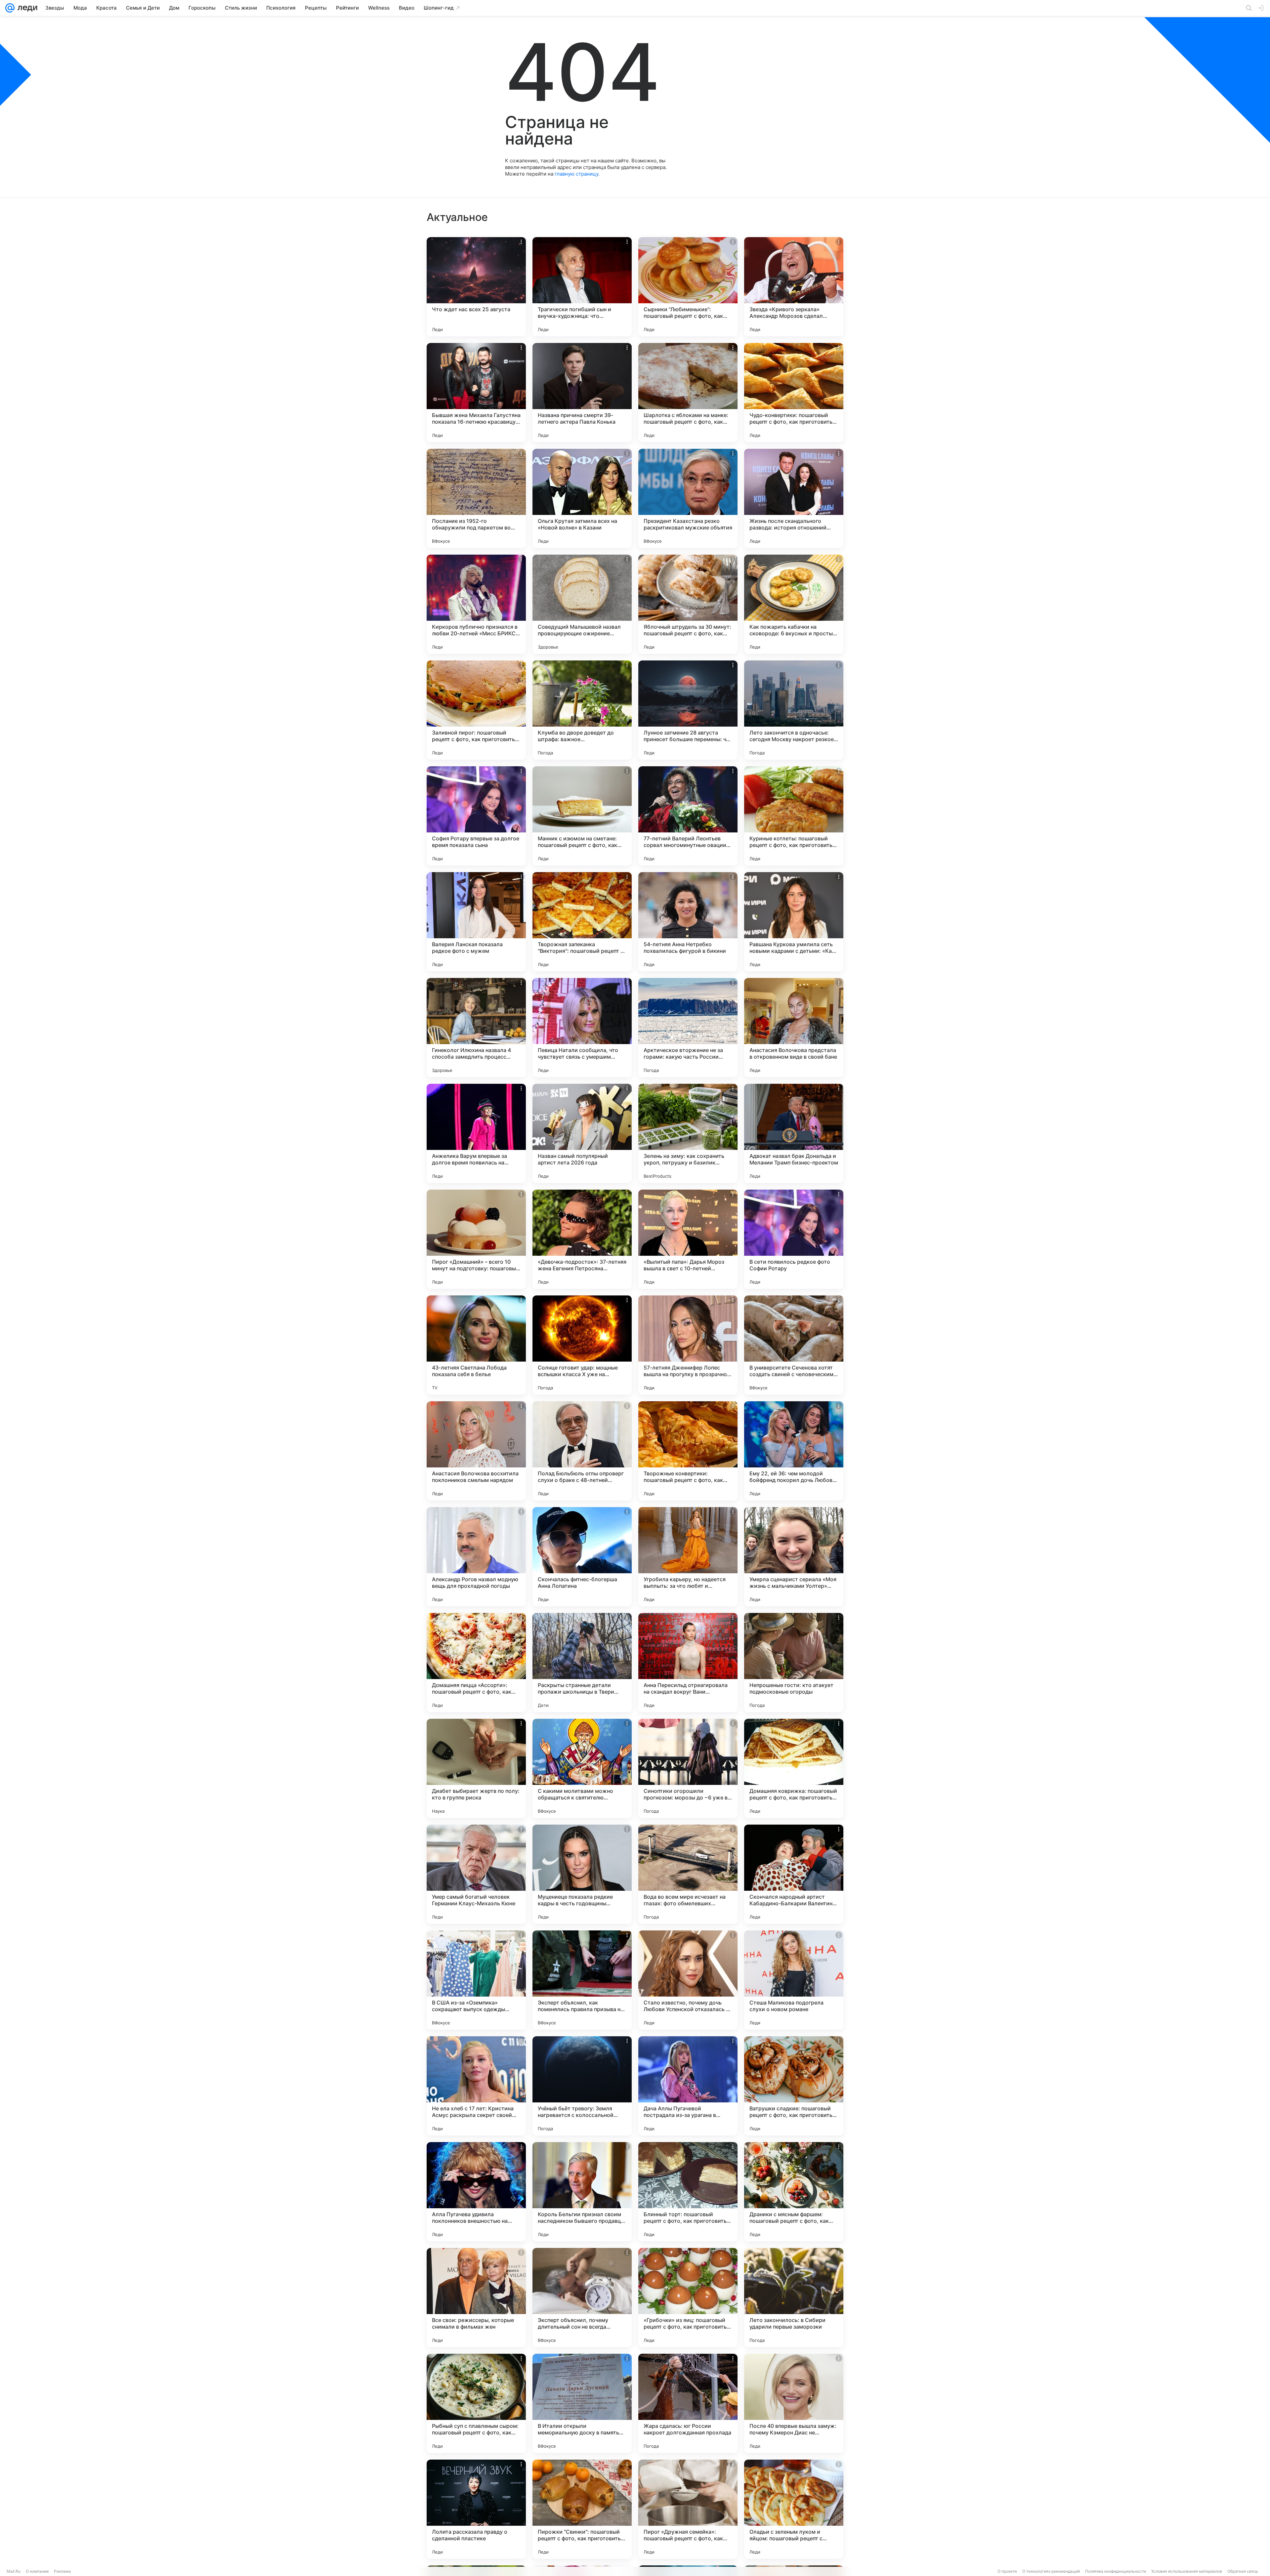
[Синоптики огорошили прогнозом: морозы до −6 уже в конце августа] (688, 1768)
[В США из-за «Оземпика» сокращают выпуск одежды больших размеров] (476, 1980)
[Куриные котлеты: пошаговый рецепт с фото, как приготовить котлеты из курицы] (794, 816)
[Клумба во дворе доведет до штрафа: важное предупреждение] (582, 710)
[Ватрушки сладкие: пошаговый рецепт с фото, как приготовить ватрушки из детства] (794, 2086)
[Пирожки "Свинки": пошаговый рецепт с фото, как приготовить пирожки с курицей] (582, 2509)
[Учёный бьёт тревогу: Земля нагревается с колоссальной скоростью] (582, 2086)
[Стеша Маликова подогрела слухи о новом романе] (794, 1980)
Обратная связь (1243, 2571)
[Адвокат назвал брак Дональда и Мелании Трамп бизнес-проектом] (794, 1133)
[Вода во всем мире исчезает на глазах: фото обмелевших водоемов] (688, 1874)
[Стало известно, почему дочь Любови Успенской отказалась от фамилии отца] (688, 1980)
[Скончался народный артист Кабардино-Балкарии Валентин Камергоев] (794, 1874)
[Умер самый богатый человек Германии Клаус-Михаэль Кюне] (476, 1874)
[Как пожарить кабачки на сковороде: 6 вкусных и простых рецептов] (794, 604)
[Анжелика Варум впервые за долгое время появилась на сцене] (476, 1133)
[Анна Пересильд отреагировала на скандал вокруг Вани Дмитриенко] (688, 1663)
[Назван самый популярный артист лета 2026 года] (582, 1133)
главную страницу (576, 174)
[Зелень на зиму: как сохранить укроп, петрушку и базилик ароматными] (688, 1133)
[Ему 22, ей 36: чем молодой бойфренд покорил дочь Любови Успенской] (794, 1451)
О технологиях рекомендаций (1051, 2571)
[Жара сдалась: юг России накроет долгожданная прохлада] (688, 2403)
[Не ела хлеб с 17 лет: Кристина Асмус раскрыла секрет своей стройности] (476, 2086)
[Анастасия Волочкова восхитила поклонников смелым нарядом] (476, 1451)
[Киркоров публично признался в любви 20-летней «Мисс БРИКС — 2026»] (476, 604)
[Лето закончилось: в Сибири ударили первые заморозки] (794, 2298)
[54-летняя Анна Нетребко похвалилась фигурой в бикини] (688, 922)
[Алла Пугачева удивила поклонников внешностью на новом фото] (476, 2192)
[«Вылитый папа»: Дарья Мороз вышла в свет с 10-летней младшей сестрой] (688, 1239)
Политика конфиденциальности (1116, 2571)
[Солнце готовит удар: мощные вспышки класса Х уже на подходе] (582, 1345)
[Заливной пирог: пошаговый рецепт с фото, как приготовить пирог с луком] (476, 710)
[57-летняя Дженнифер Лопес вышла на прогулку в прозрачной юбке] (688, 1345)
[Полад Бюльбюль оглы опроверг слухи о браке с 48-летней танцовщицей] (582, 1451)
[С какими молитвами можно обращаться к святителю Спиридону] (582, 1768)
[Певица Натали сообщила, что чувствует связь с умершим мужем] (582, 1028)
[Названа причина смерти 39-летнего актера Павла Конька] (582, 393)
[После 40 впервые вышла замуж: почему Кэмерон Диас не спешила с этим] (794, 2403)
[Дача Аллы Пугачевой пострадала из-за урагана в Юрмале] (688, 2086)
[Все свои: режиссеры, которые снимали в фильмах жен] (476, 2298)
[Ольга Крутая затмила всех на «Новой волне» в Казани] (582, 498)
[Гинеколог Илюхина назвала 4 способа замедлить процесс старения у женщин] (476, 1028)
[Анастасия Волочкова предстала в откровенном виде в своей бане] (794, 1028)
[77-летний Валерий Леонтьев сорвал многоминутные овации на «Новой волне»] (688, 816)
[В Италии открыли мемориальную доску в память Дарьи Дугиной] (582, 2403)
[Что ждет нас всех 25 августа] (476, 287)
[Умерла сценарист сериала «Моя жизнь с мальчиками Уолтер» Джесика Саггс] (794, 1557)
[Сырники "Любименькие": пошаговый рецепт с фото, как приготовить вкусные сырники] (688, 287)
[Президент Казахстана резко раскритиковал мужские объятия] (688, 498)
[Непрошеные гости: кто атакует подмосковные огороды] (794, 1663)
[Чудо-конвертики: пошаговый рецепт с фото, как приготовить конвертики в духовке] (794, 393)
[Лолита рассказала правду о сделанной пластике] (476, 2509)
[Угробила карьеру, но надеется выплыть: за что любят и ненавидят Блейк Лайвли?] (688, 1557)
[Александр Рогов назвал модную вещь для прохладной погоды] (476, 1557)
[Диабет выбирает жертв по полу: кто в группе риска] (476, 1768)
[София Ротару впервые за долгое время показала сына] (476, 816)
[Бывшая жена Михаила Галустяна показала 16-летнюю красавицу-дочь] (476, 393)
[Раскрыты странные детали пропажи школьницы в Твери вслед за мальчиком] (582, 1663)
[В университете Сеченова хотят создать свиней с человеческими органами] (794, 1345)
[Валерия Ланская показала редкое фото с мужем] (476, 922)
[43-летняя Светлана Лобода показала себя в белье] (476, 1345)
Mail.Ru (14, 2571)
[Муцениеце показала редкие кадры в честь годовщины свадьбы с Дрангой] (582, 1874)
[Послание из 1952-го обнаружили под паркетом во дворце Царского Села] (476, 498)
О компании (37, 2571)
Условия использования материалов (1187, 2571)
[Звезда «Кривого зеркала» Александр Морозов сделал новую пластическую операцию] (794, 287)
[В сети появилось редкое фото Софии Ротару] (794, 1239)
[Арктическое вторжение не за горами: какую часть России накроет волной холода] (688, 1028)
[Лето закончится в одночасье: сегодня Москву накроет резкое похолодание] (794, 710)
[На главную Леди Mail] (26, 8)
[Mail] (10, 8)
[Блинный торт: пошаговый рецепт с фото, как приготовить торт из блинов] (688, 2192)
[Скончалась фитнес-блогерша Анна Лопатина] (582, 1557)
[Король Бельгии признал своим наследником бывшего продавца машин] (582, 2192)
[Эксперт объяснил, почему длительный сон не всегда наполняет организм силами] (582, 2298)
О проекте (1007, 2571)
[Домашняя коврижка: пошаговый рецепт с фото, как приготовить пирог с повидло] (794, 1768)
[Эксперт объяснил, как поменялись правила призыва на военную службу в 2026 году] (582, 1980)
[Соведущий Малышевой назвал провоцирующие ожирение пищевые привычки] (582, 604)
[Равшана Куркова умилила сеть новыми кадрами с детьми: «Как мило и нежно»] (794, 922)
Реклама (62, 2571)
